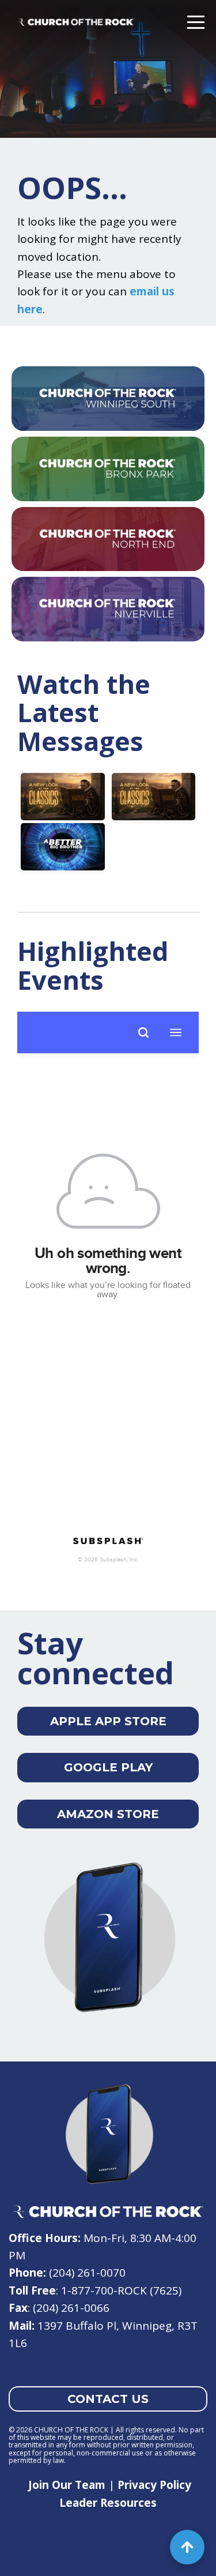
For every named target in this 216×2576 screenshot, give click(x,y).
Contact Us (108, 2399)
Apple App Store (108, 1721)
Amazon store (108, 1814)
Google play (108, 1767)
